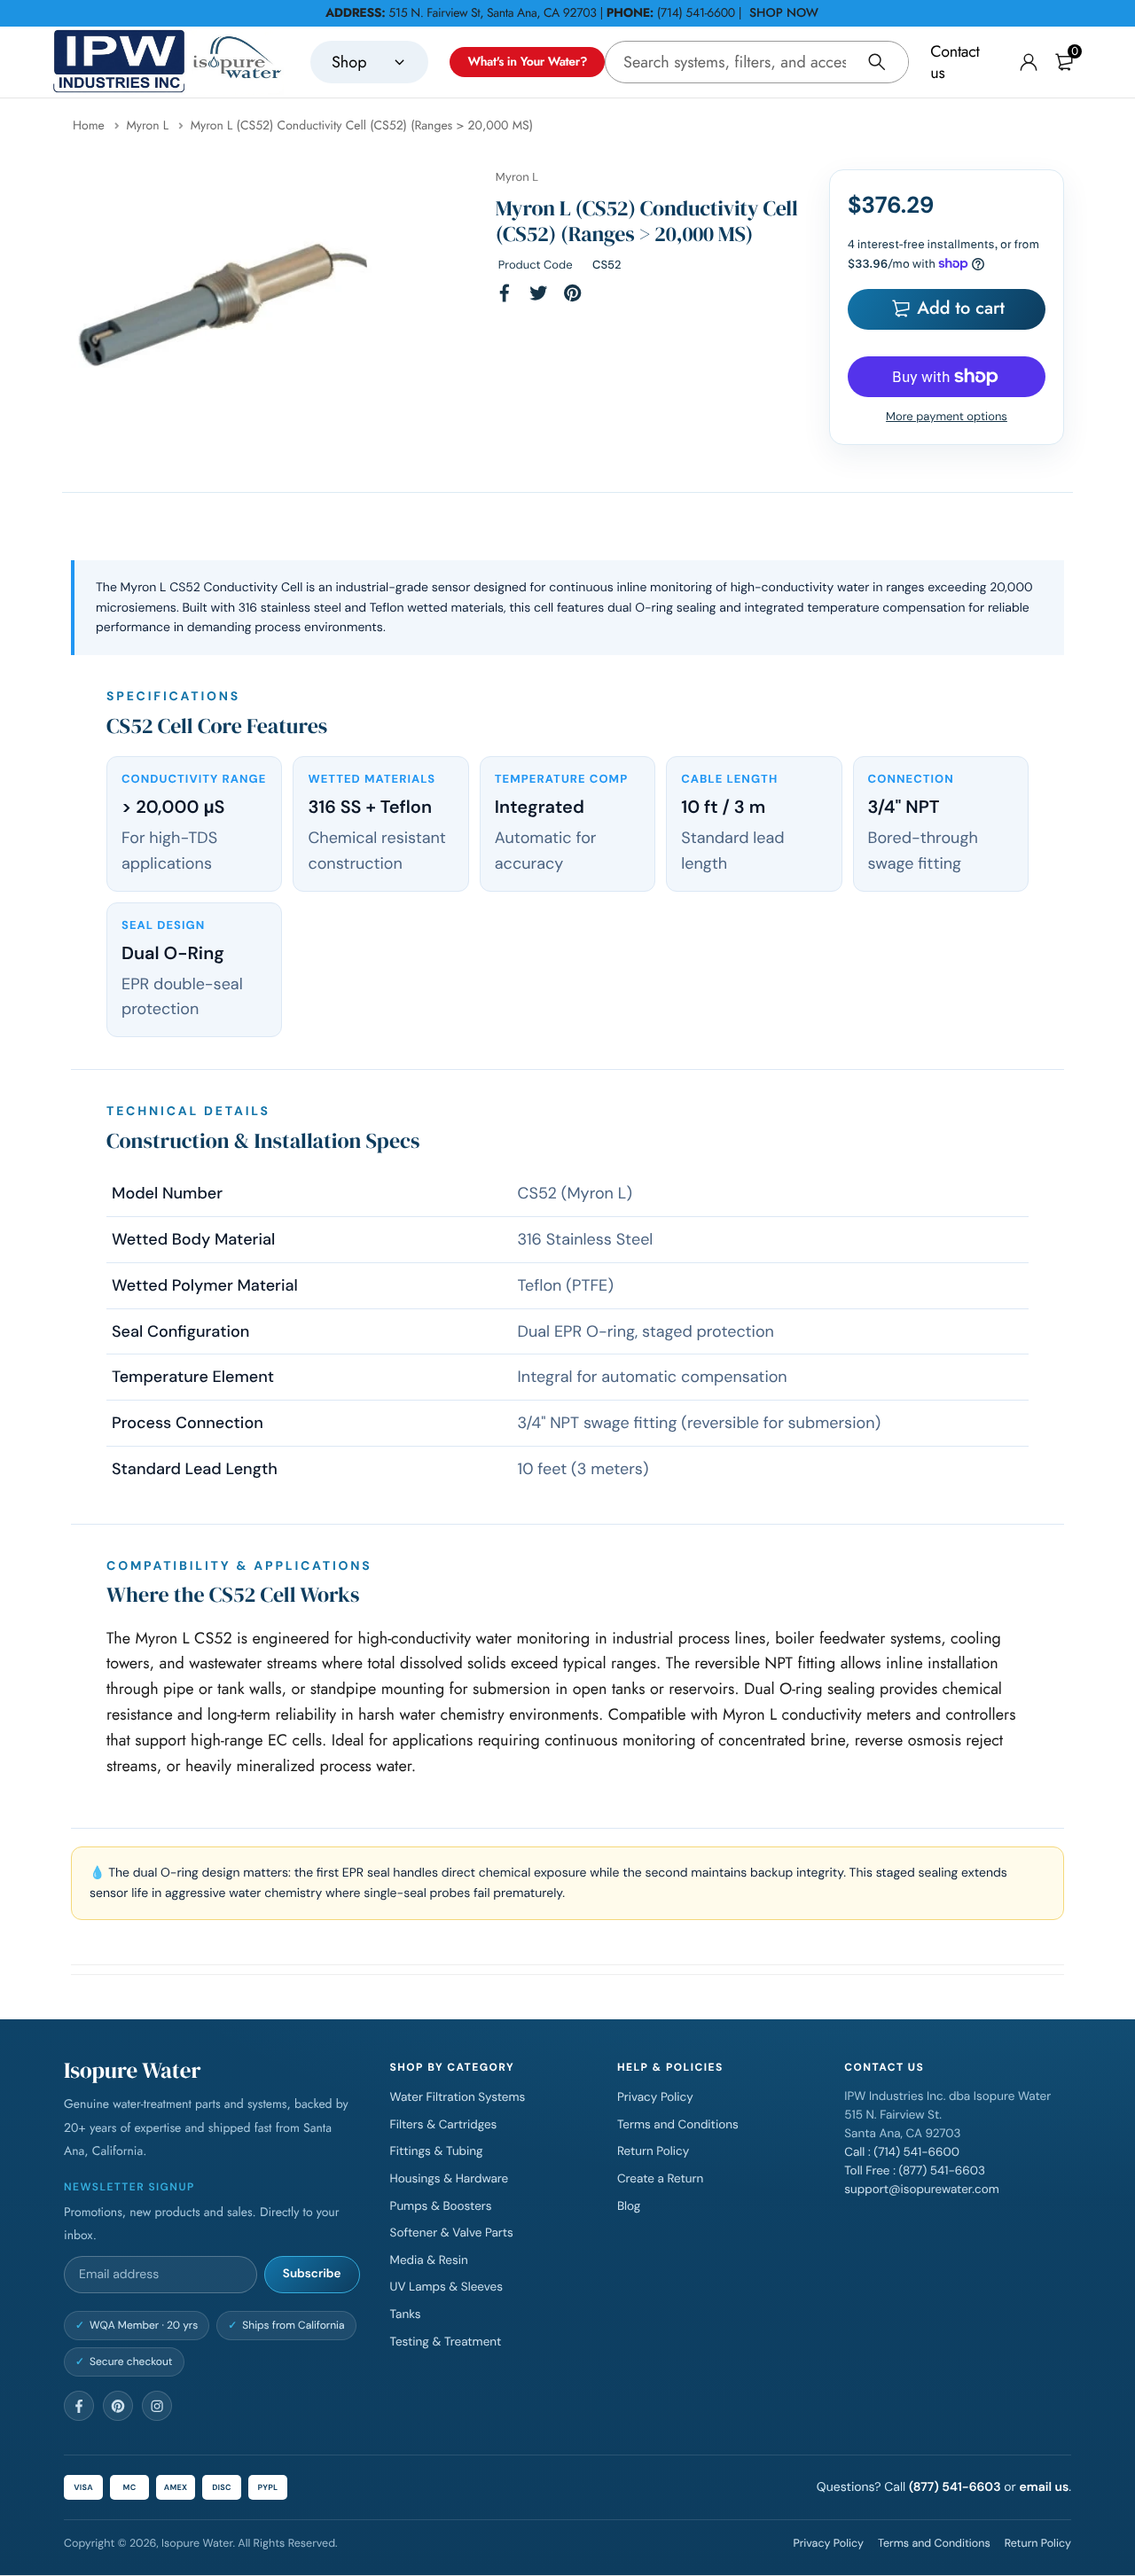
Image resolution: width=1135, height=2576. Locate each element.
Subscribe (312, 2274)
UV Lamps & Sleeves (446, 2287)
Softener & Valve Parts (452, 2233)
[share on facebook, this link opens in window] (505, 293)
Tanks (406, 2315)
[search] (877, 62)
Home (90, 126)
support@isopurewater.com (922, 2190)
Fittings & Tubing (437, 2152)
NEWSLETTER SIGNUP (129, 2186)
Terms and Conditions (678, 2125)
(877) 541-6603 (955, 2487)
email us (1044, 2487)
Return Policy (653, 2152)
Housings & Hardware (450, 2179)
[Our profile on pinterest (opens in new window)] (118, 2406)
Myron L (149, 126)
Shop (349, 62)
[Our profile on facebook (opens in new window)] (79, 2406)
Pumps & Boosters (441, 2206)
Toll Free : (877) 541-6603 (915, 2171)
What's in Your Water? (527, 62)
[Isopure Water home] (168, 62)
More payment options (947, 417)
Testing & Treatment (446, 2342)
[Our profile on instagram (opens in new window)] (157, 2406)
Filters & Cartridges (444, 2125)
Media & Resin (429, 2261)
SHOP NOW (784, 13)
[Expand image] (345, 425)
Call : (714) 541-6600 (902, 2153)
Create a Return (660, 2179)
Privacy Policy (655, 2098)
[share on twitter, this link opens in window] (538, 293)
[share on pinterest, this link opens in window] (573, 293)
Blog (629, 2206)
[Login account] (1029, 62)
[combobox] (757, 62)
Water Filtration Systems (458, 2098)
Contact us (955, 62)
